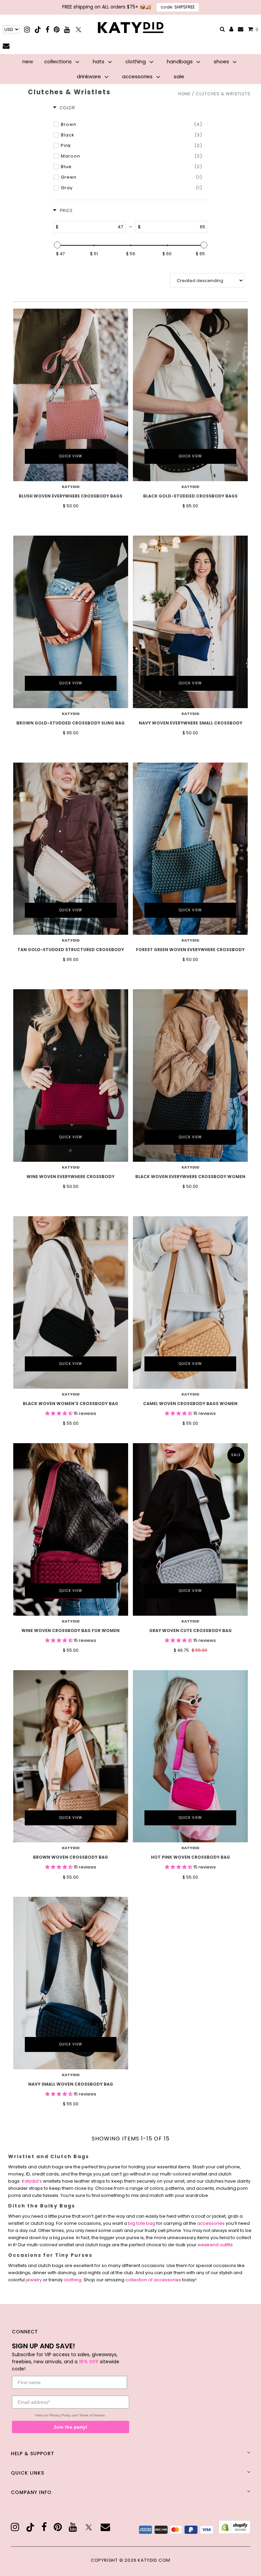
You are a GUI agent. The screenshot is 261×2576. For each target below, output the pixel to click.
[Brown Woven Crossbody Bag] (71, 1756)
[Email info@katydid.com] (241, 29)
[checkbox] (131, 125)
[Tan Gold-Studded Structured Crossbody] (71, 849)
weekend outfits (215, 2245)
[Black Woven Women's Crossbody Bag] (71, 1302)
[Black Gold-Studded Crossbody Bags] (190, 395)
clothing (73, 2280)
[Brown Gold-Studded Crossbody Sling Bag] (71, 622)
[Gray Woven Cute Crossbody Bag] (190, 1529)
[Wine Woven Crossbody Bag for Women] (71, 1529)
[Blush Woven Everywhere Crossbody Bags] (71, 395)
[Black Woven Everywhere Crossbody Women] (190, 1075)
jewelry (34, 2280)
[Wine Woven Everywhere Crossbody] (71, 1075)
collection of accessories (153, 2280)
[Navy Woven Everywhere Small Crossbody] (190, 622)
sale (179, 76)
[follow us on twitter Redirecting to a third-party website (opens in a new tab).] (89, 2527)
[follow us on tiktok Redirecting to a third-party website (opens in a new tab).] (30, 2527)
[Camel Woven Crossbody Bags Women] (190, 1302)
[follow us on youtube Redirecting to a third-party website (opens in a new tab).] (73, 2527)
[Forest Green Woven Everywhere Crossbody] (190, 849)
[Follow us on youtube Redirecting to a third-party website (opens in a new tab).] (67, 29)
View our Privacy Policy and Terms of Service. (71, 2415)
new (28, 61)
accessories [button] (138, 76)
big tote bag (142, 2223)
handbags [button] (180, 61)
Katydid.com (154, 2560)
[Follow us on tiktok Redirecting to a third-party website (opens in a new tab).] (38, 29)
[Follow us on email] (6, 46)
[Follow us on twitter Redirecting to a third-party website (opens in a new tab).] (79, 29)
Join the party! (70, 2427)
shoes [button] (222, 61)
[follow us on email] (105, 2527)
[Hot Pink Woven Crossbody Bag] (190, 1756)
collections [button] (59, 61)
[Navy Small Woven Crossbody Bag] (71, 1983)
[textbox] (92, 227)
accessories (211, 2223)
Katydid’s (32, 2181)
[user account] (231, 30)
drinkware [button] (90, 76)
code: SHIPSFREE (178, 7)
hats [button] (99, 61)
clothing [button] (136, 61)
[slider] (57, 245)
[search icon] (222, 29)
